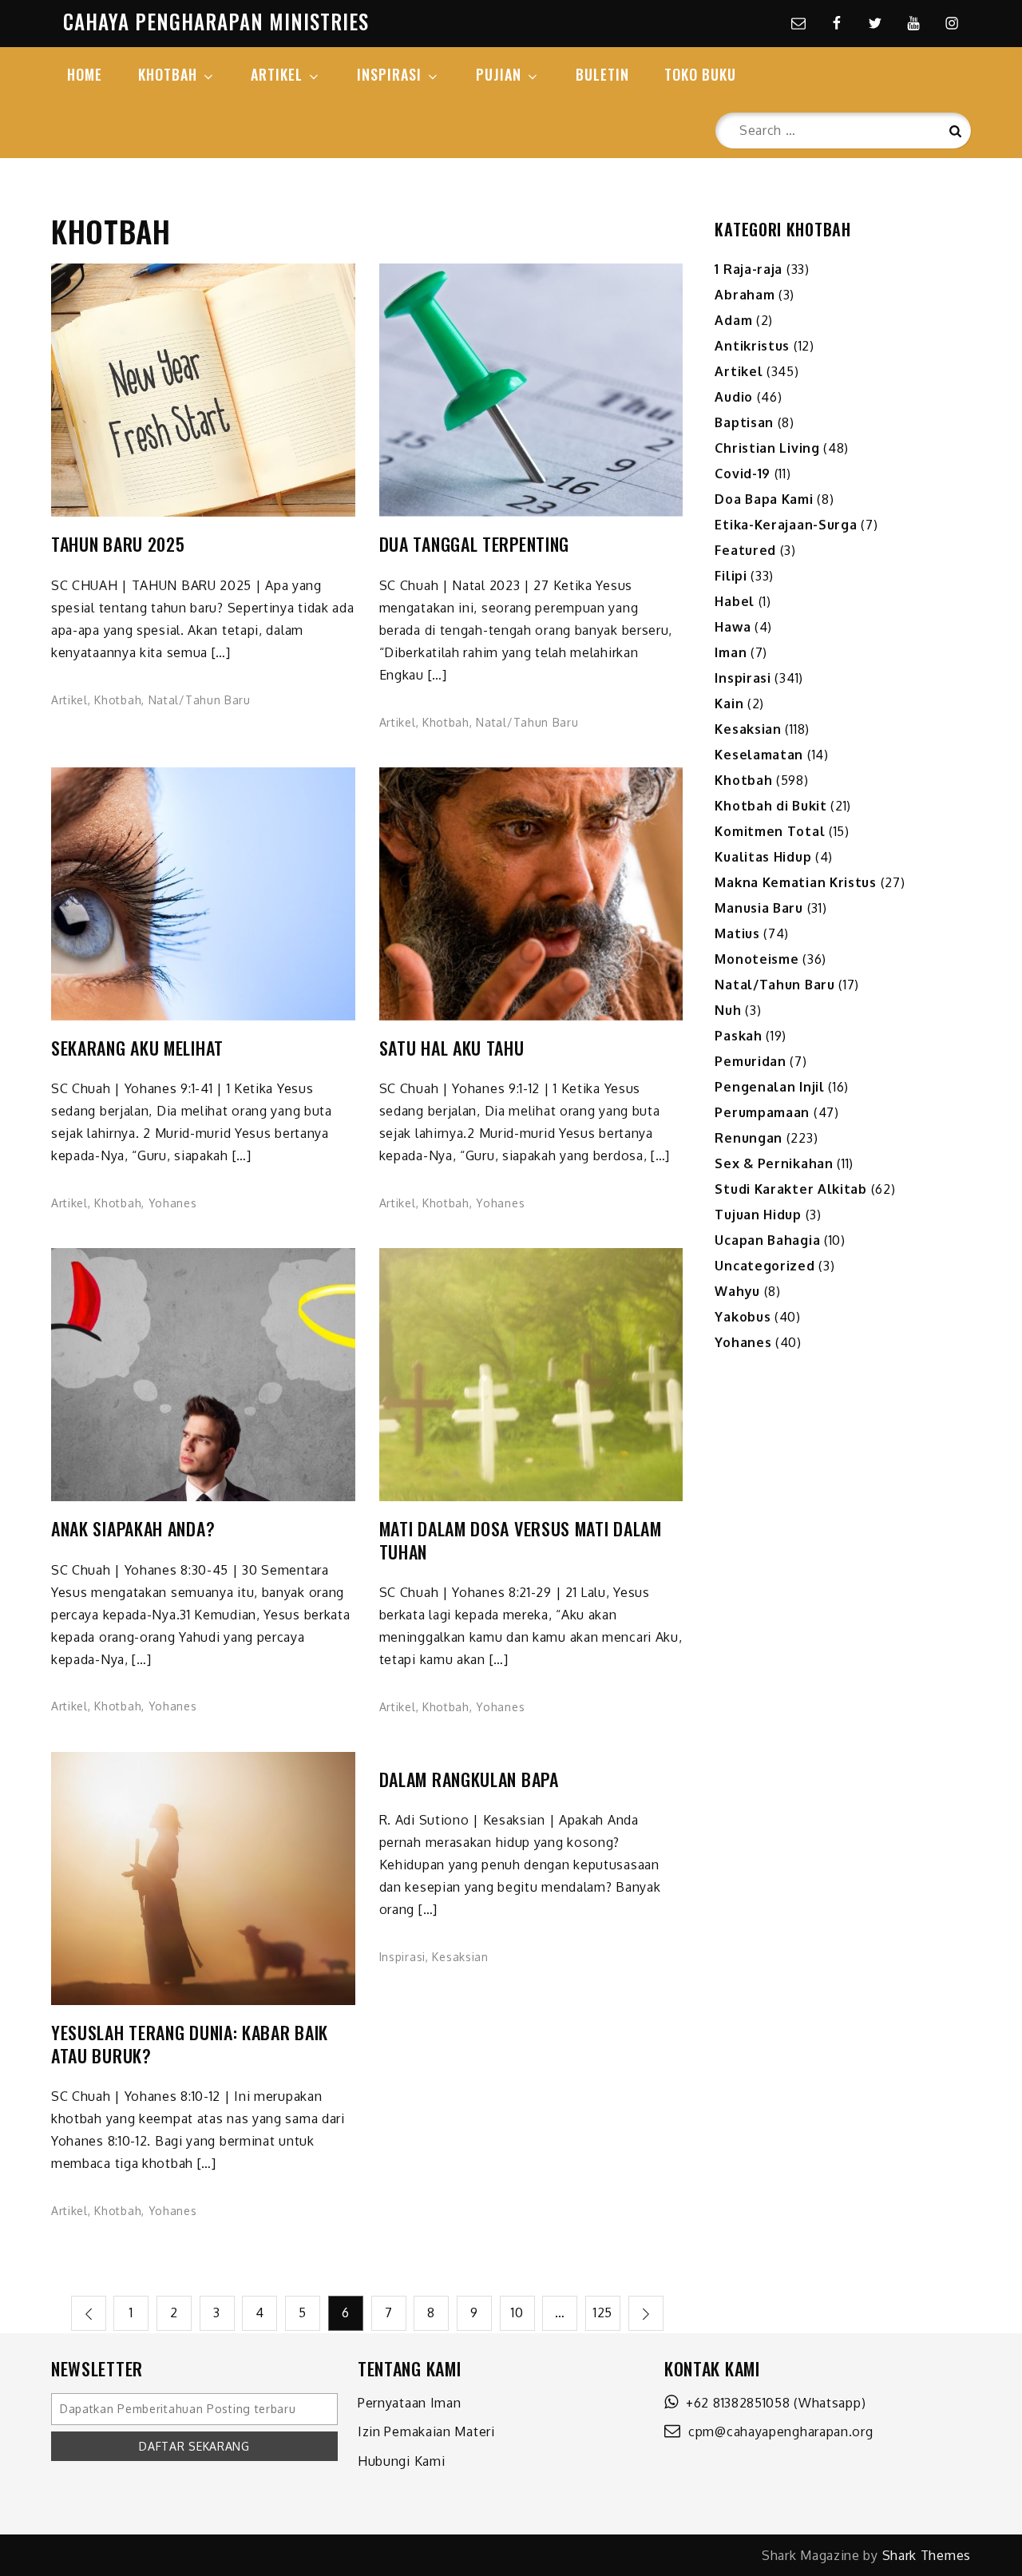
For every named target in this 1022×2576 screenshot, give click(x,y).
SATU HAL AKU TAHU (452, 1048)
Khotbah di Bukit (770, 806)
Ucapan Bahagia (767, 1240)
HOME (85, 74)
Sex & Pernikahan (774, 1163)
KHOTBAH (168, 74)
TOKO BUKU (700, 74)
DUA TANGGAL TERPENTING (474, 544)
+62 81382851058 (735, 2403)
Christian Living (767, 448)
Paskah (738, 1036)
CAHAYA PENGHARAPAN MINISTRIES (216, 21)
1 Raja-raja (749, 269)
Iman (731, 652)
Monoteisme (757, 959)
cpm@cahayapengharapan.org (777, 2431)
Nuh (728, 1010)
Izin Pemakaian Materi (426, 2431)
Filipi (731, 576)
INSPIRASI (389, 74)
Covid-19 (743, 474)
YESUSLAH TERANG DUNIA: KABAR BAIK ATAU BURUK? (190, 2044)
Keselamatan (759, 755)
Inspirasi (402, 1957)
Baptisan (744, 422)
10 (517, 2312)
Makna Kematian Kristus (795, 882)
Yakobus (743, 1317)
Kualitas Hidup (763, 857)
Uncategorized (765, 1266)
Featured (745, 550)
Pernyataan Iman (410, 2403)
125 (603, 2312)
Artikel (69, 700)
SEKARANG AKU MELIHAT (137, 1048)
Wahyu (737, 1291)
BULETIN (602, 74)
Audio (734, 397)
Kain (729, 703)
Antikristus (752, 346)
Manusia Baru (759, 908)
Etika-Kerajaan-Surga (786, 525)
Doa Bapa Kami (764, 499)
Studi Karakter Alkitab (790, 1189)
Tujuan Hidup (758, 1215)
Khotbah (118, 700)
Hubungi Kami (401, 2461)
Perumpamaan (762, 1112)
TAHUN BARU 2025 (118, 544)
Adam (733, 320)
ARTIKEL (277, 74)
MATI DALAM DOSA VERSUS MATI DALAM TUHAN (521, 1540)
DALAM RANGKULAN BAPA (469, 1779)
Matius (737, 933)
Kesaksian (460, 1957)
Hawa (733, 627)
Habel (735, 601)
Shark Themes (927, 2555)
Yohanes (173, 1203)
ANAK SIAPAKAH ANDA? (133, 1529)
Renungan (749, 1138)
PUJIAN (499, 74)
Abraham (745, 295)
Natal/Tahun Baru (200, 700)
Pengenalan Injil (769, 1087)
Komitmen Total (770, 831)
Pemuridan (750, 1061)
